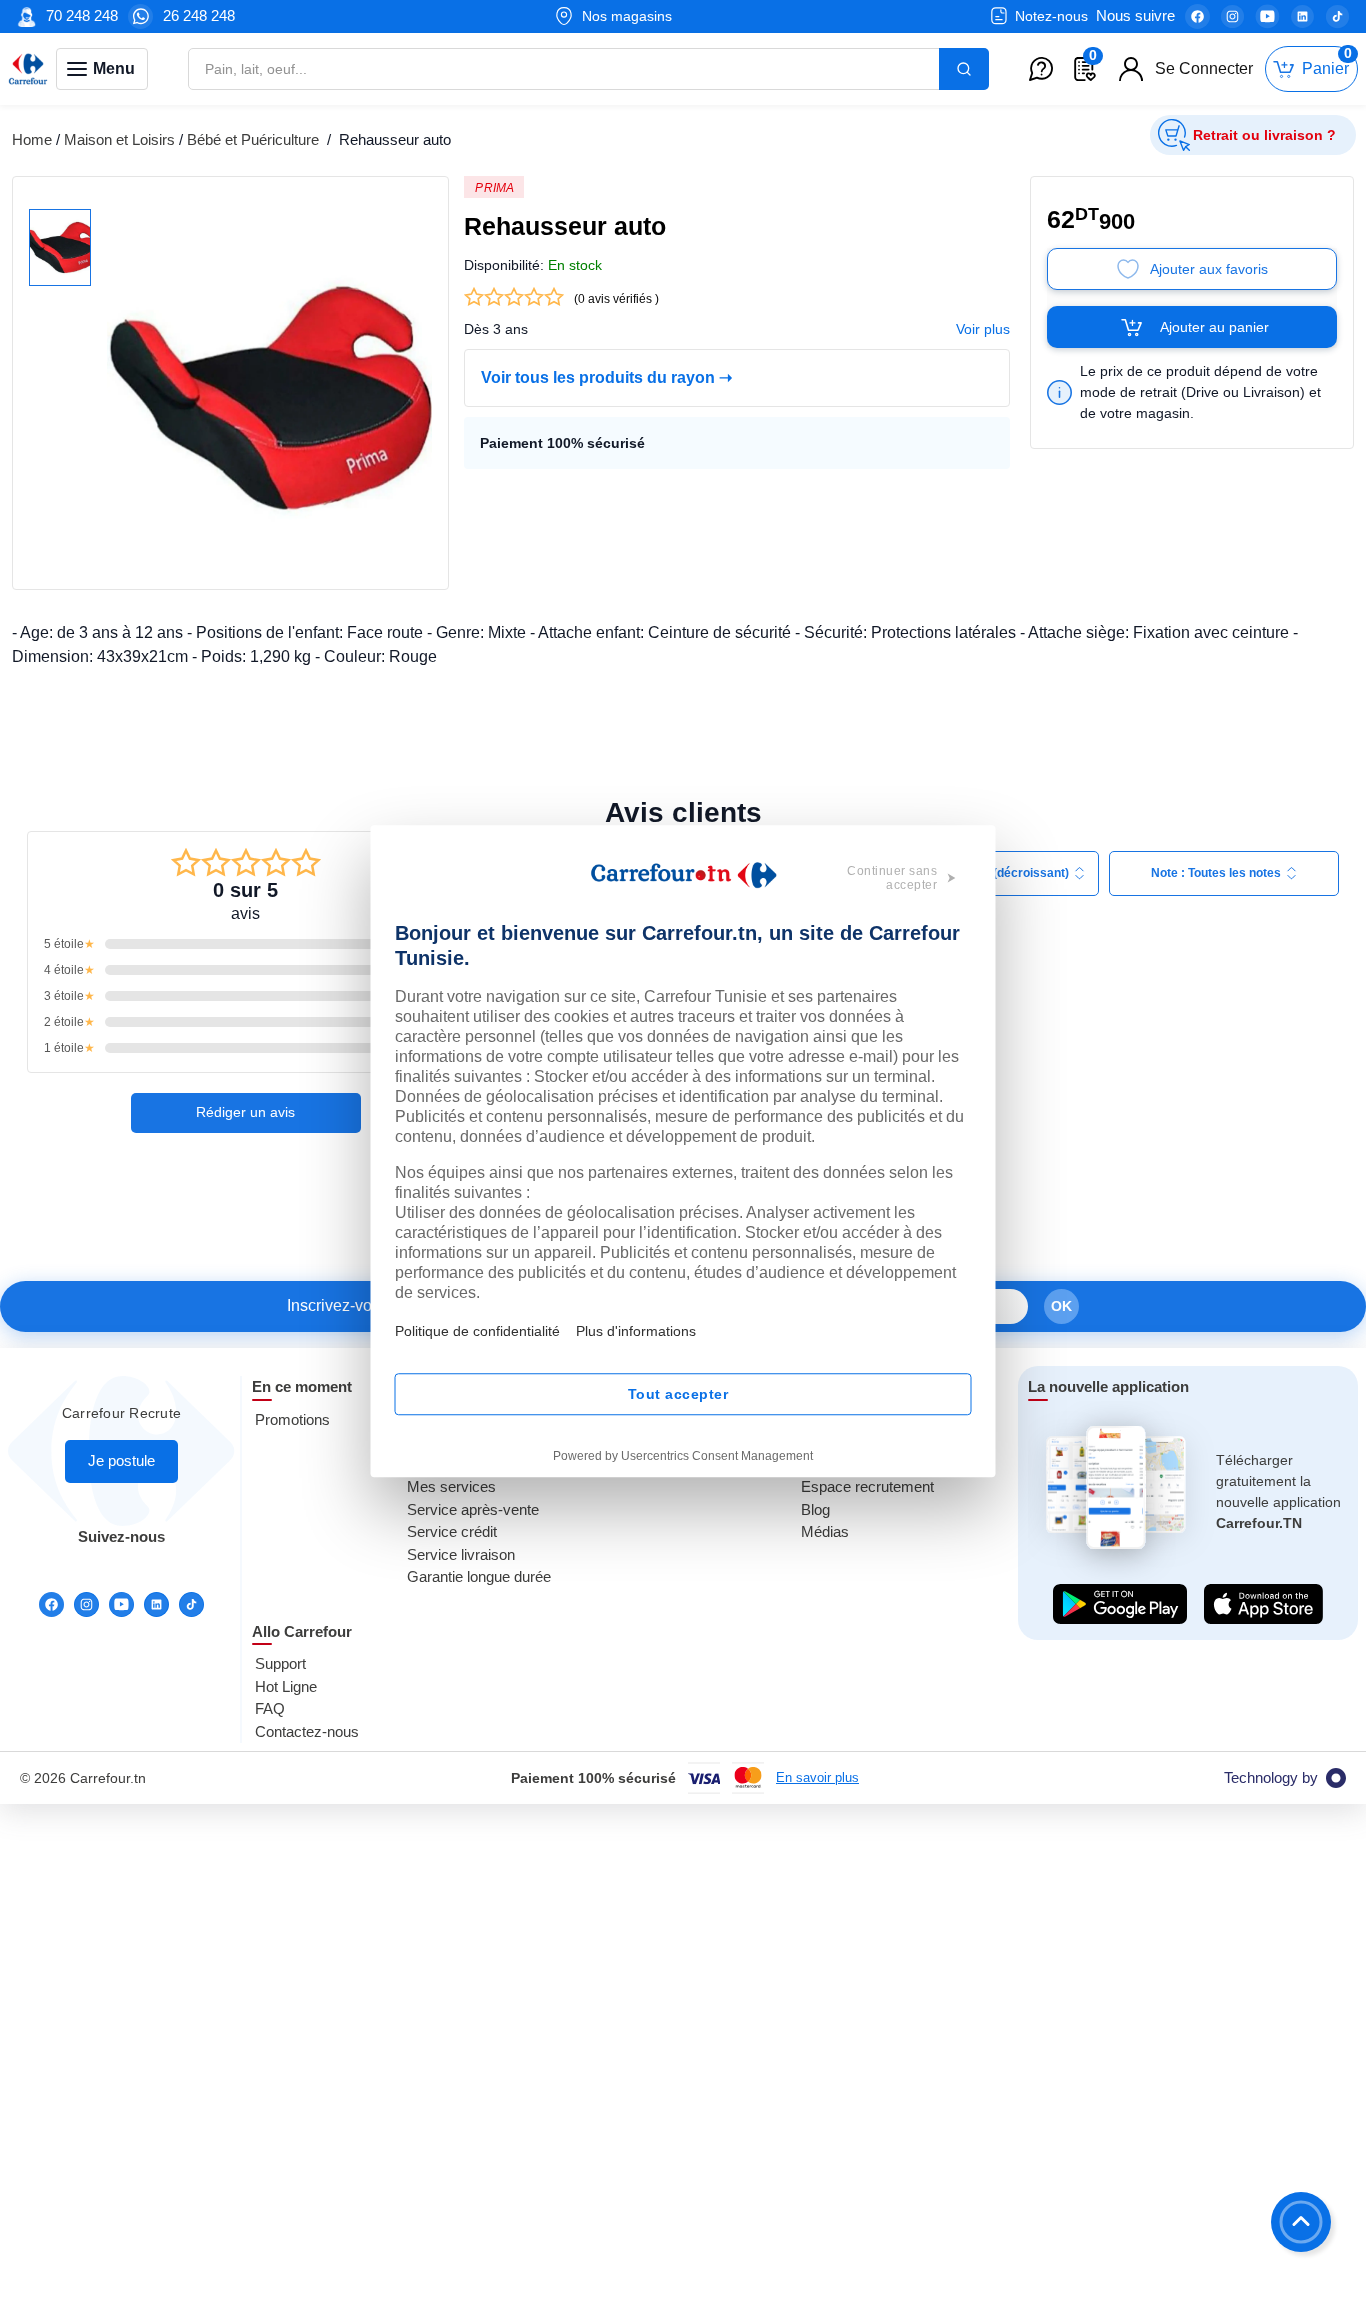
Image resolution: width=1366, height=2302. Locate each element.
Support (280, 1663)
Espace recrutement (867, 1486)
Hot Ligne (286, 1686)
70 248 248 (82, 15)
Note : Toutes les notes (1216, 873)
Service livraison (461, 1554)
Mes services (451, 1486)
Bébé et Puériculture (255, 139)
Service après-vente (473, 1509)
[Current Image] (60, 247)
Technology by (1271, 1777)
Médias (825, 1531)
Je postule (121, 1460)
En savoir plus (817, 1777)
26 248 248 (199, 15)
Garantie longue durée (479, 1576)
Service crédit (452, 1531)
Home (32, 139)
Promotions (292, 1419)
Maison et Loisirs (119, 139)
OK (1061, 1306)
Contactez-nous (307, 1731)
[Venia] (28, 69)
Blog (815, 1509)
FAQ (270, 1708)
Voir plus (983, 329)
